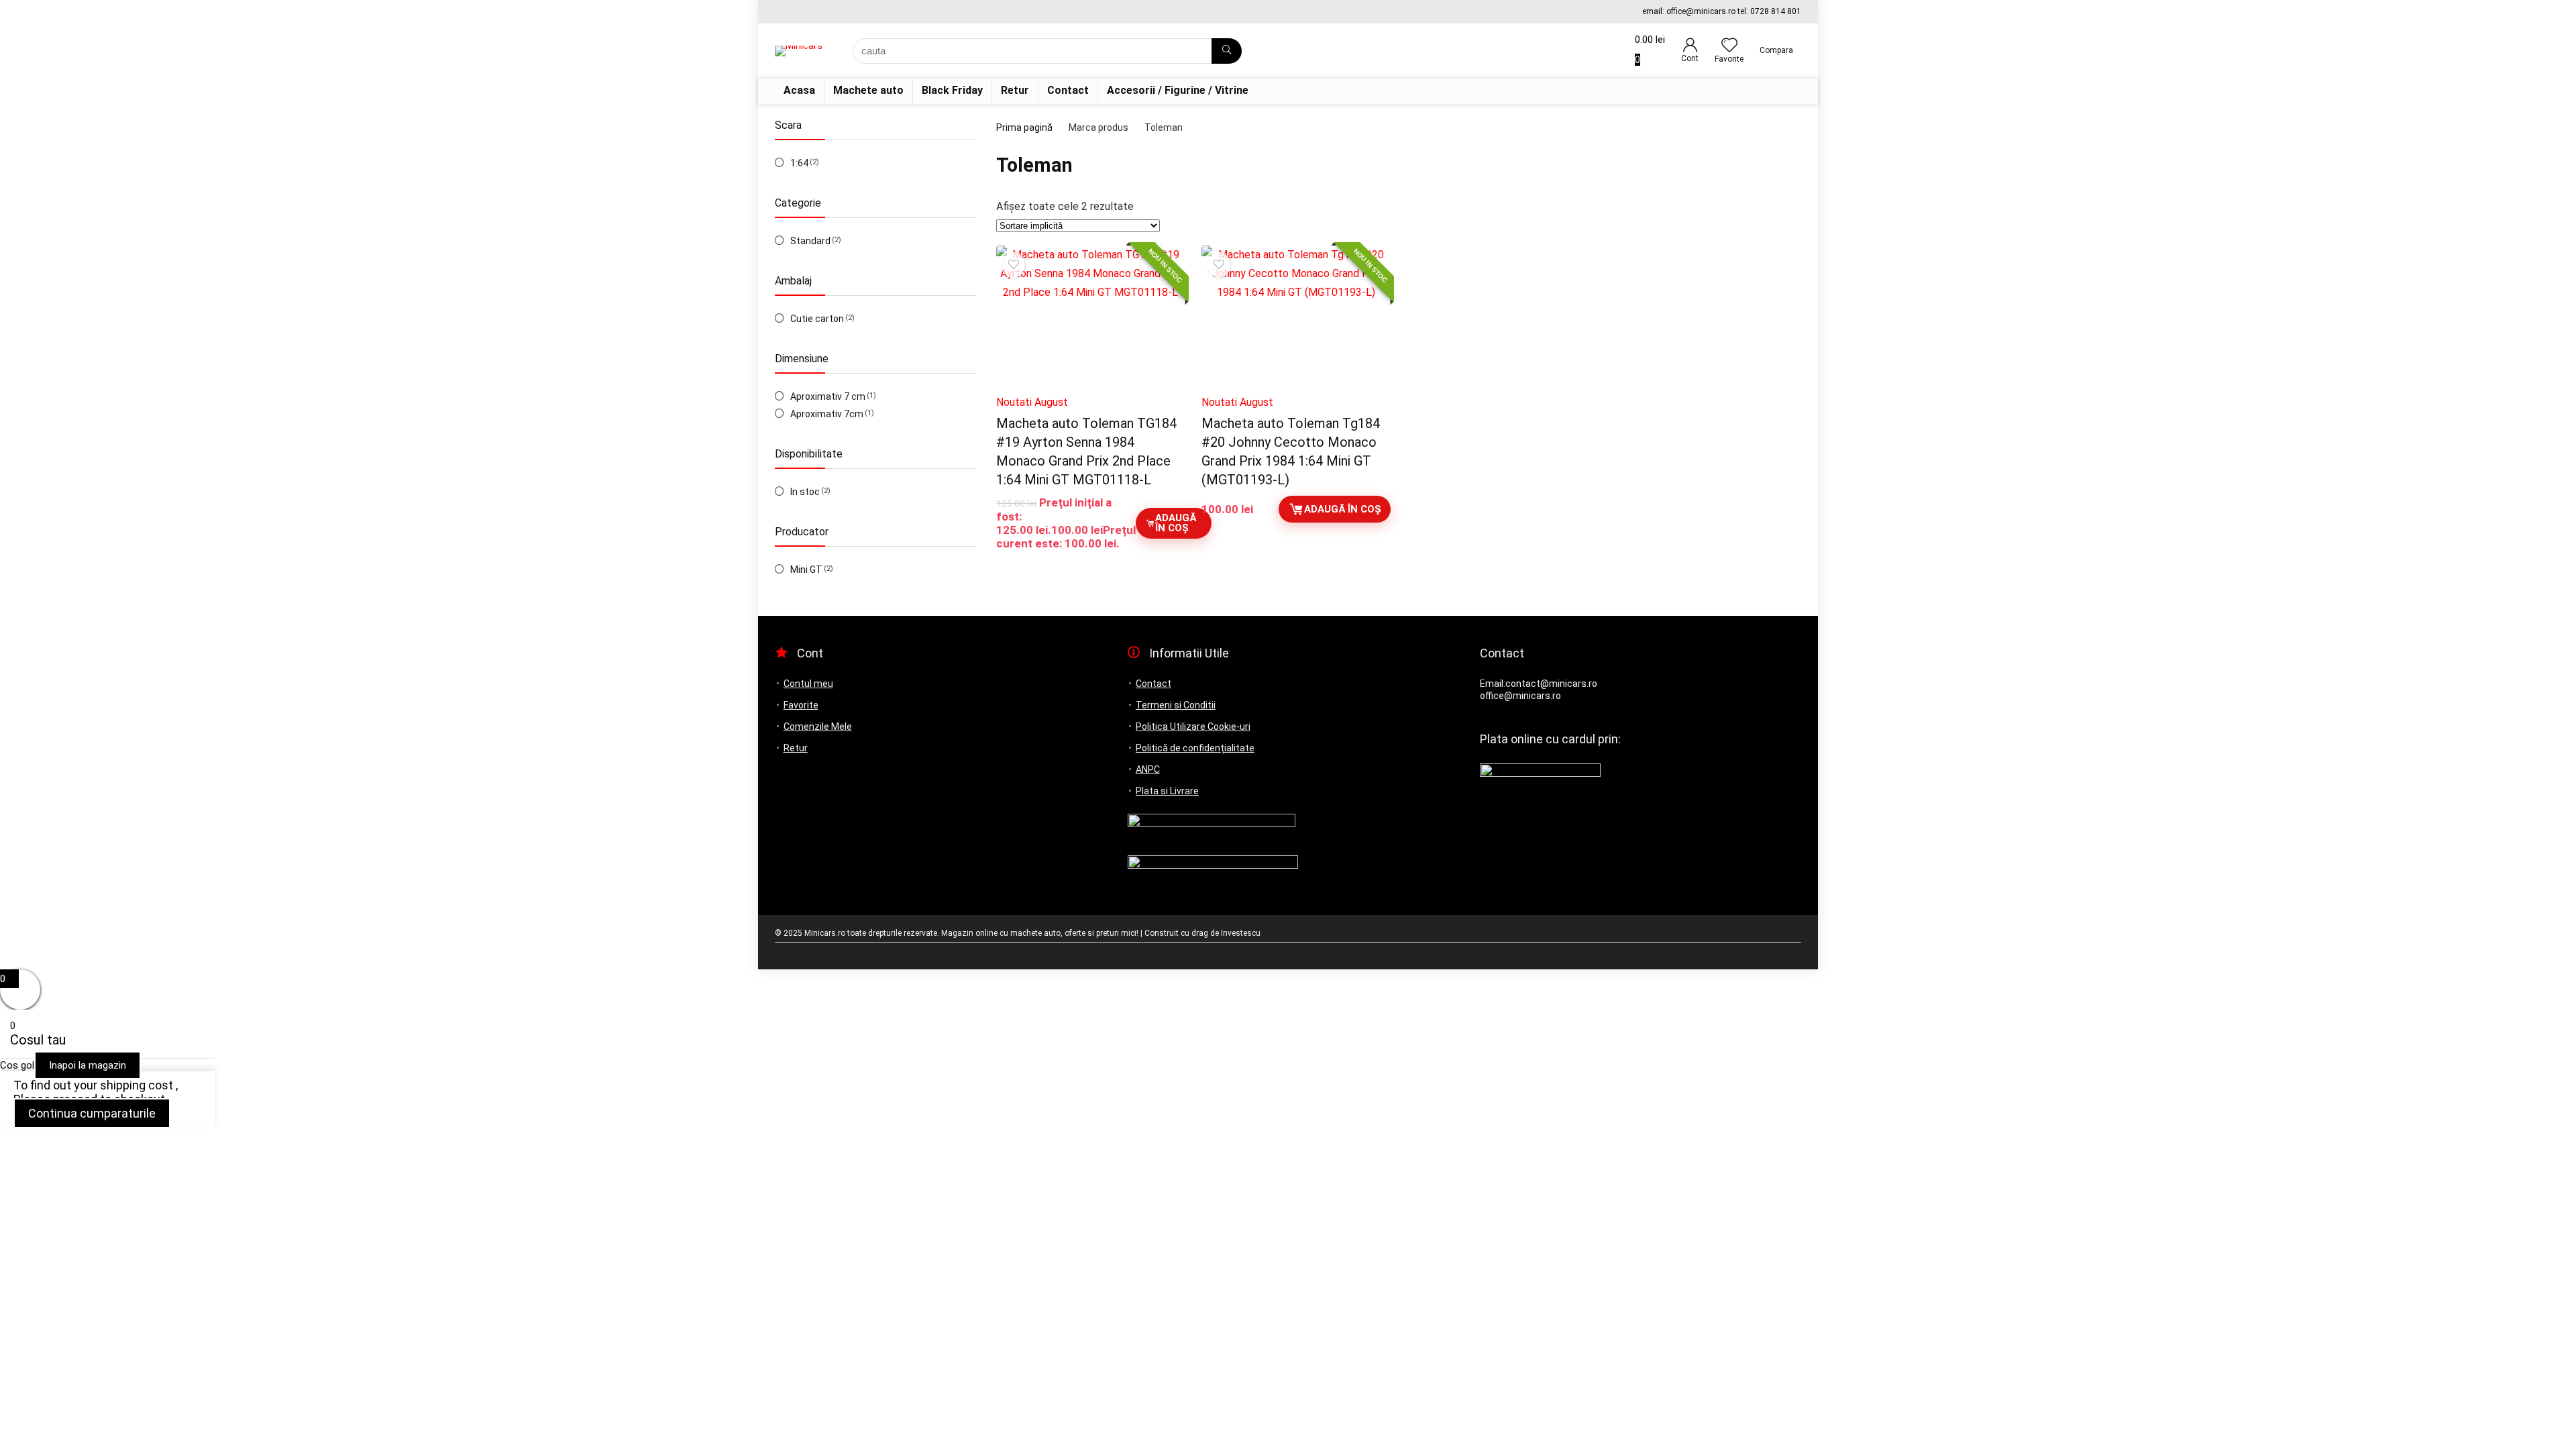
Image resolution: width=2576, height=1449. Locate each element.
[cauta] (1227, 51)
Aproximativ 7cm (827, 414)
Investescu (1241, 933)
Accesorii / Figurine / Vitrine (1178, 90)
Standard (810, 241)
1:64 (799, 163)
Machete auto (868, 90)
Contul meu (808, 684)
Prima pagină (1024, 127)
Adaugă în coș (1176, 523)
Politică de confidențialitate (1195, 748)
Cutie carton (817, 319)
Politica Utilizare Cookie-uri (1193, 727)
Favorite (801, 705)
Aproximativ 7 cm (828, 396)
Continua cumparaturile (92, 1113)
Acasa (799, 90)
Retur (1015, 90)
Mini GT (806, 570)
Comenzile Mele (818, 727)
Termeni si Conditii (1176, 705)
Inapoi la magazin (88, 1065)
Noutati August (1032, 402)
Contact (1068, 90)
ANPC (1148, 769)
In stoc (805, 492)
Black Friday (952, 90)
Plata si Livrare (1167, 791)
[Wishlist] (1729, 46)
